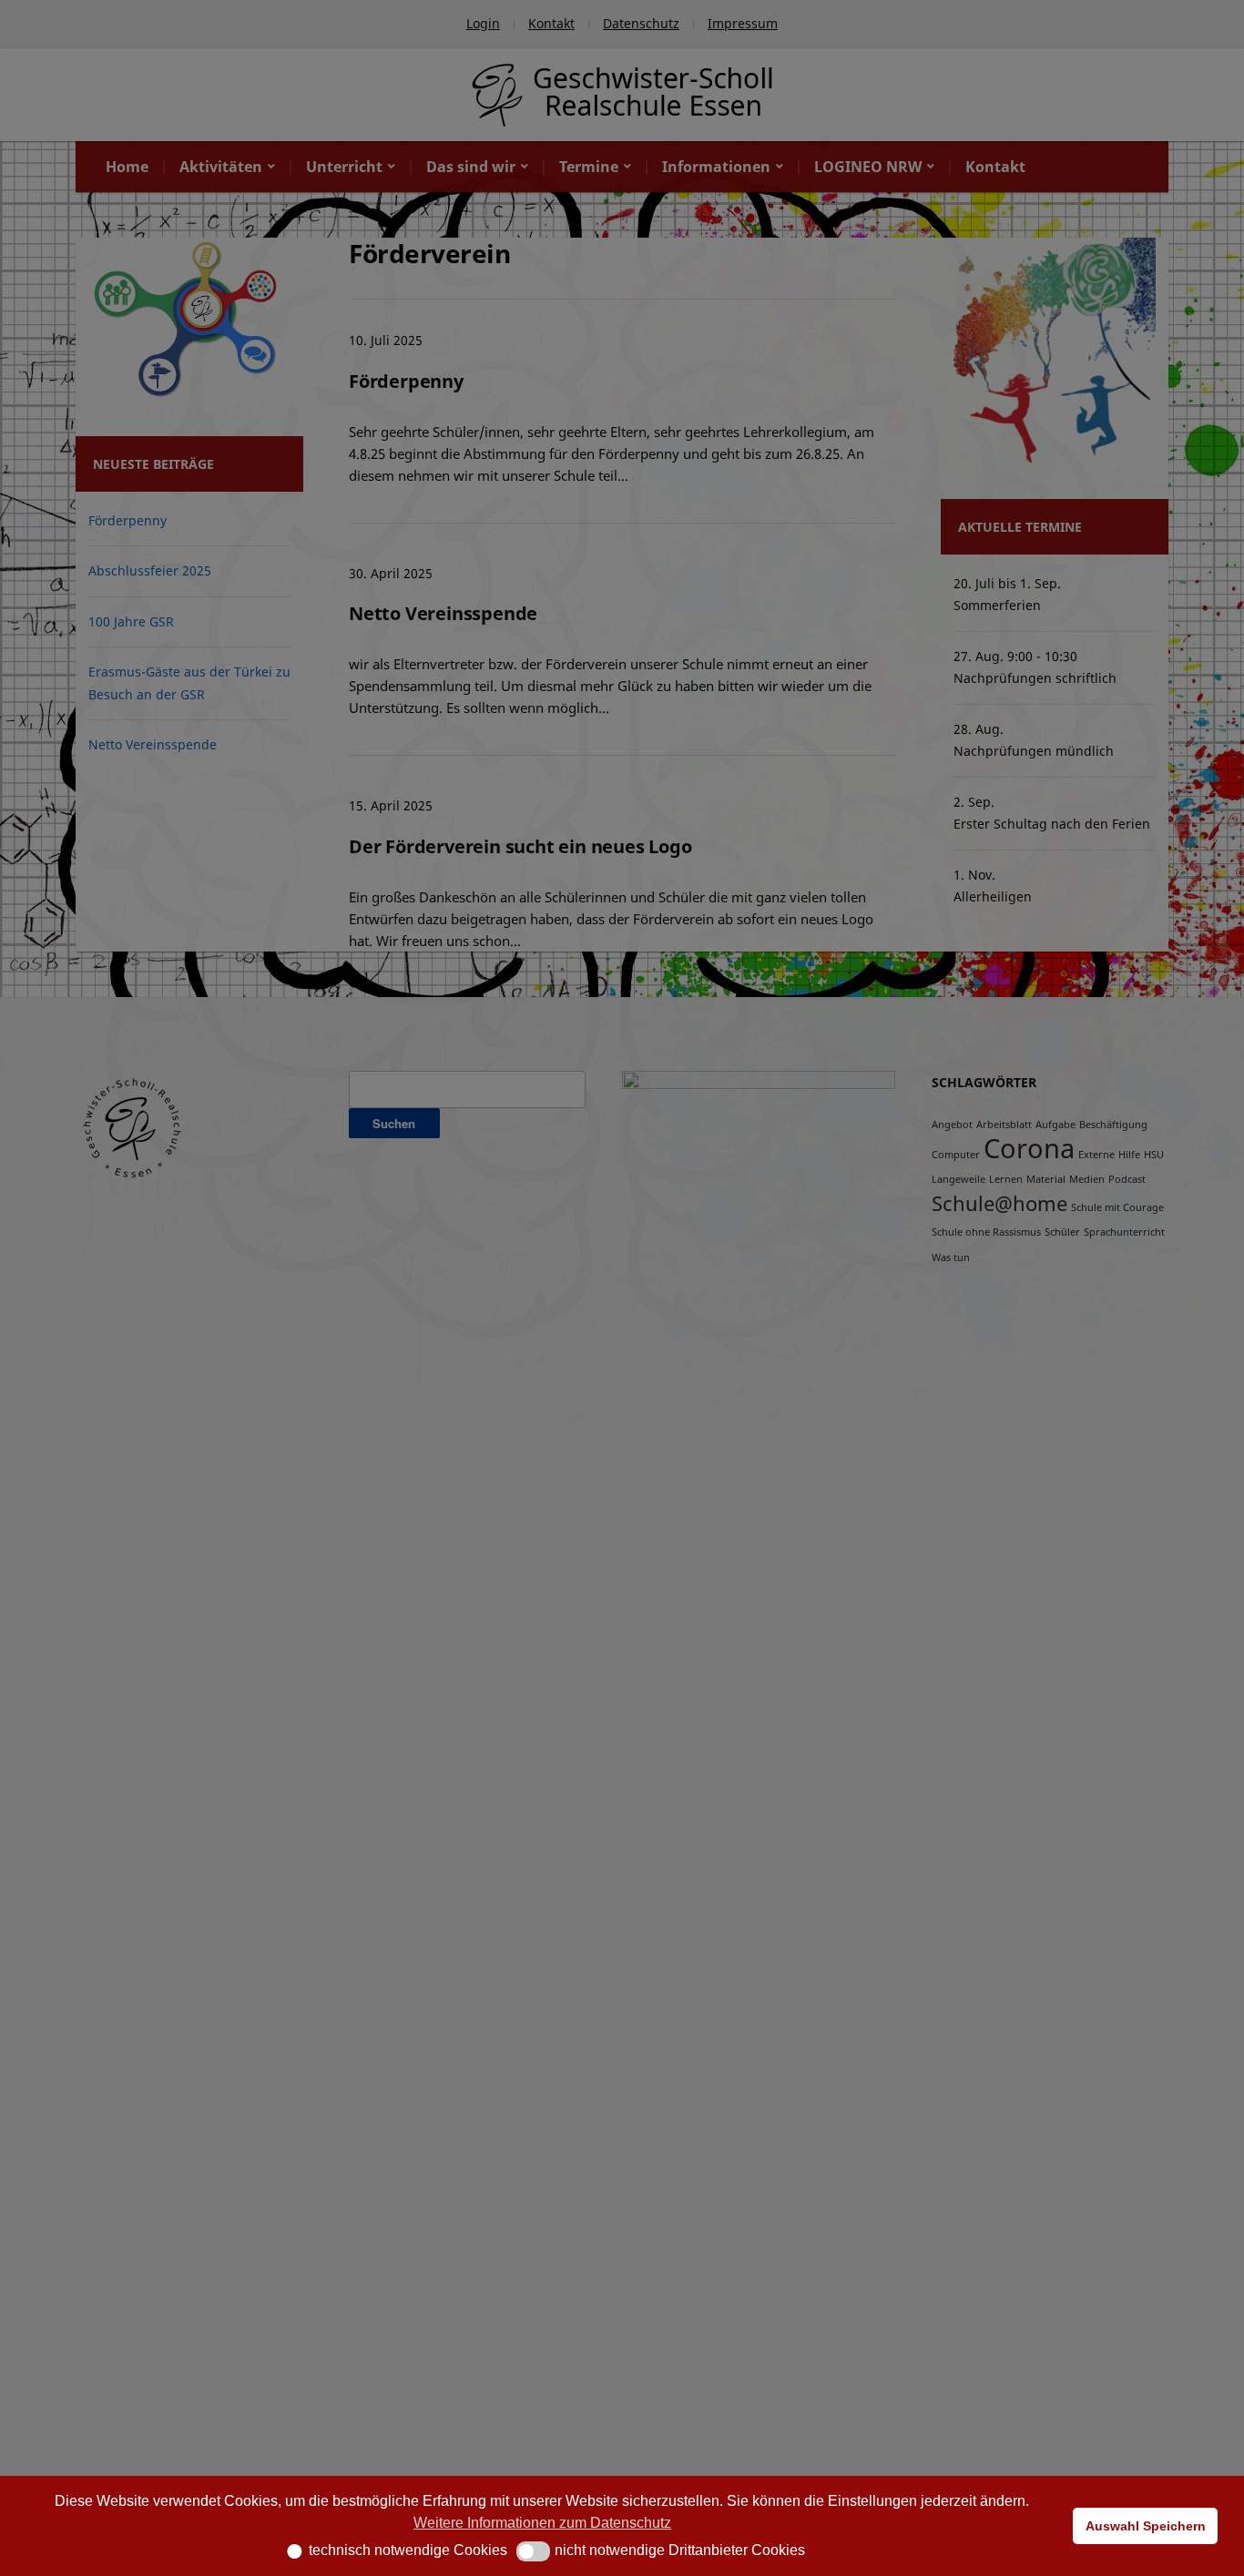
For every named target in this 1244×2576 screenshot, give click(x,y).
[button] (288, 2551)
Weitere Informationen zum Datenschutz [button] (542, 2523)
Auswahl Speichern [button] (1146, 2526)
